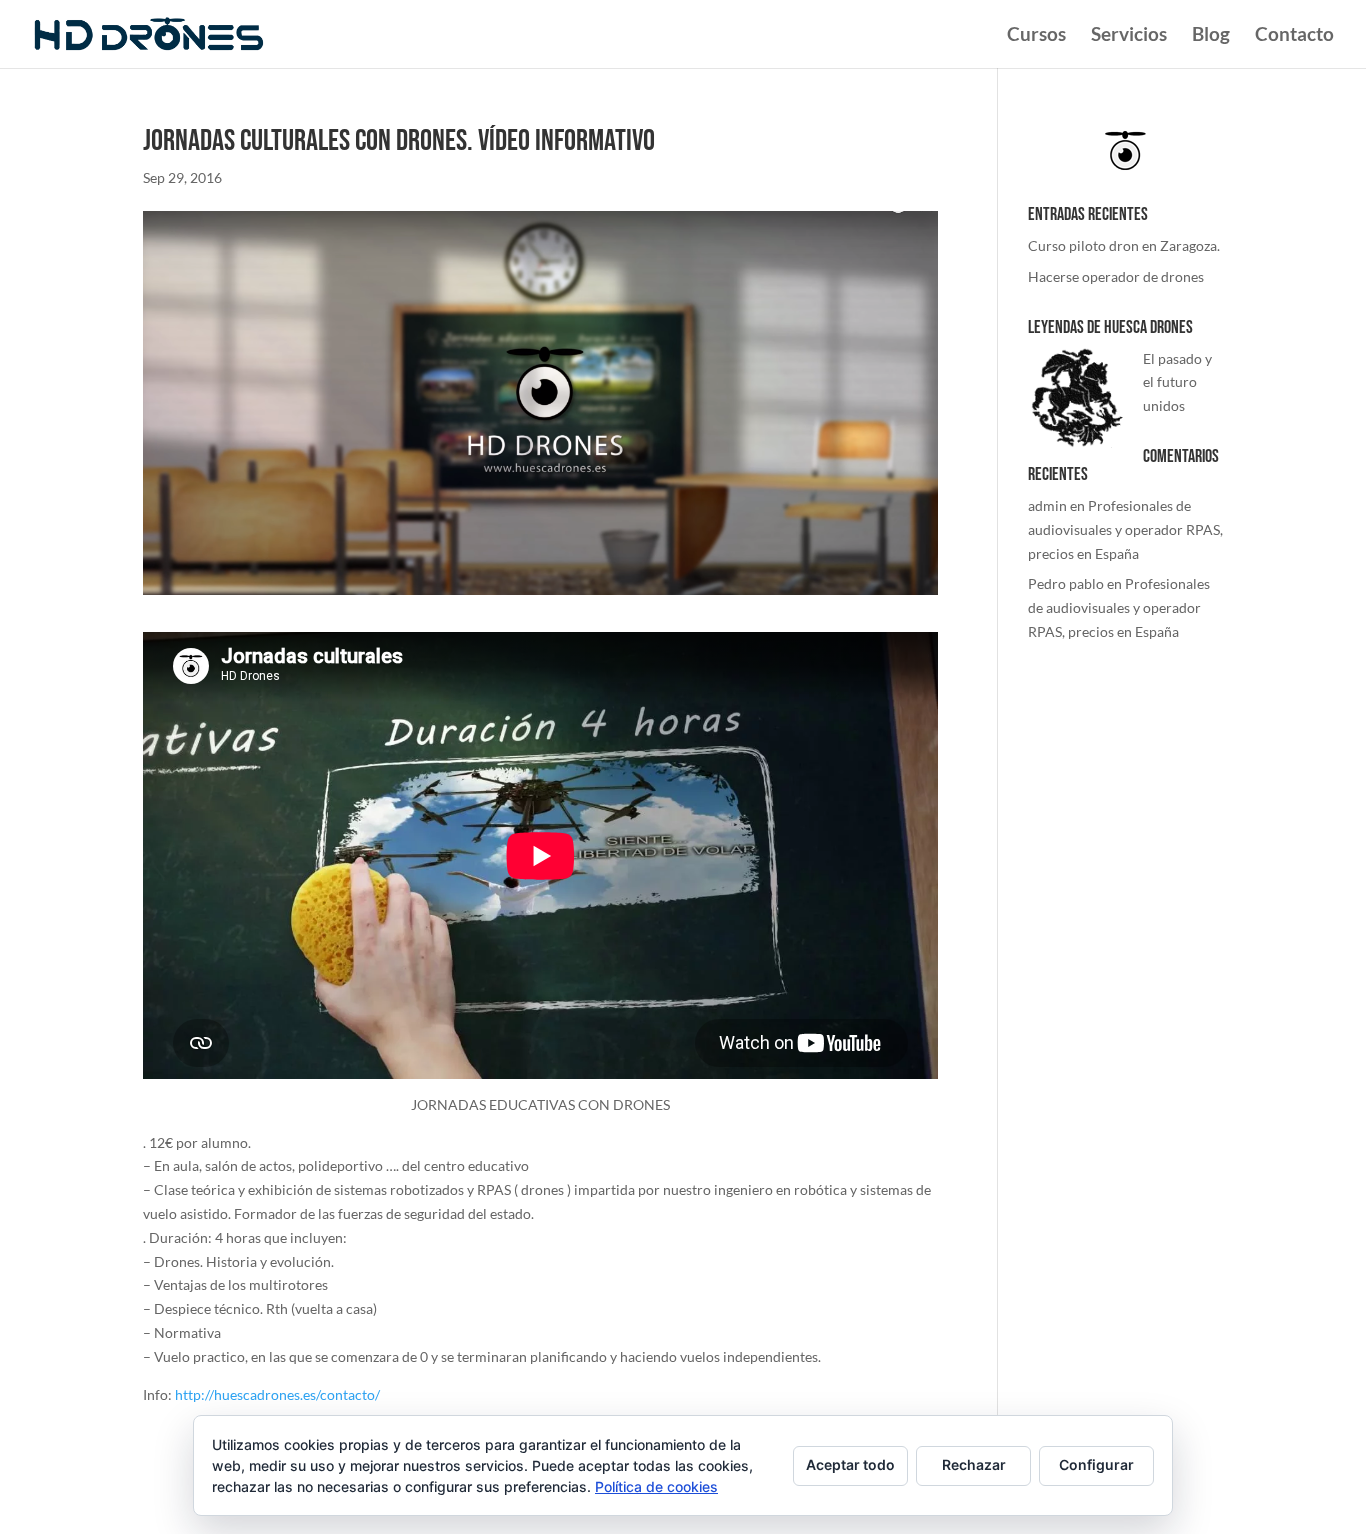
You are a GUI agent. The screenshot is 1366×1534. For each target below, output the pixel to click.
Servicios (1129, 36)
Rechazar (974, 1464)
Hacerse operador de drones (1116, 276)
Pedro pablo (1066, 583)
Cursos (1036, 36)
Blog (1211, 36)
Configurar (1096, 1464)
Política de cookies (656, 1486)
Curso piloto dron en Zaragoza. (1124, 245)
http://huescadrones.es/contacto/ (277, 1394)
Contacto (1294, 36)
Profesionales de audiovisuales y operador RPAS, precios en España (1125, 529)
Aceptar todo (850, 1464)
